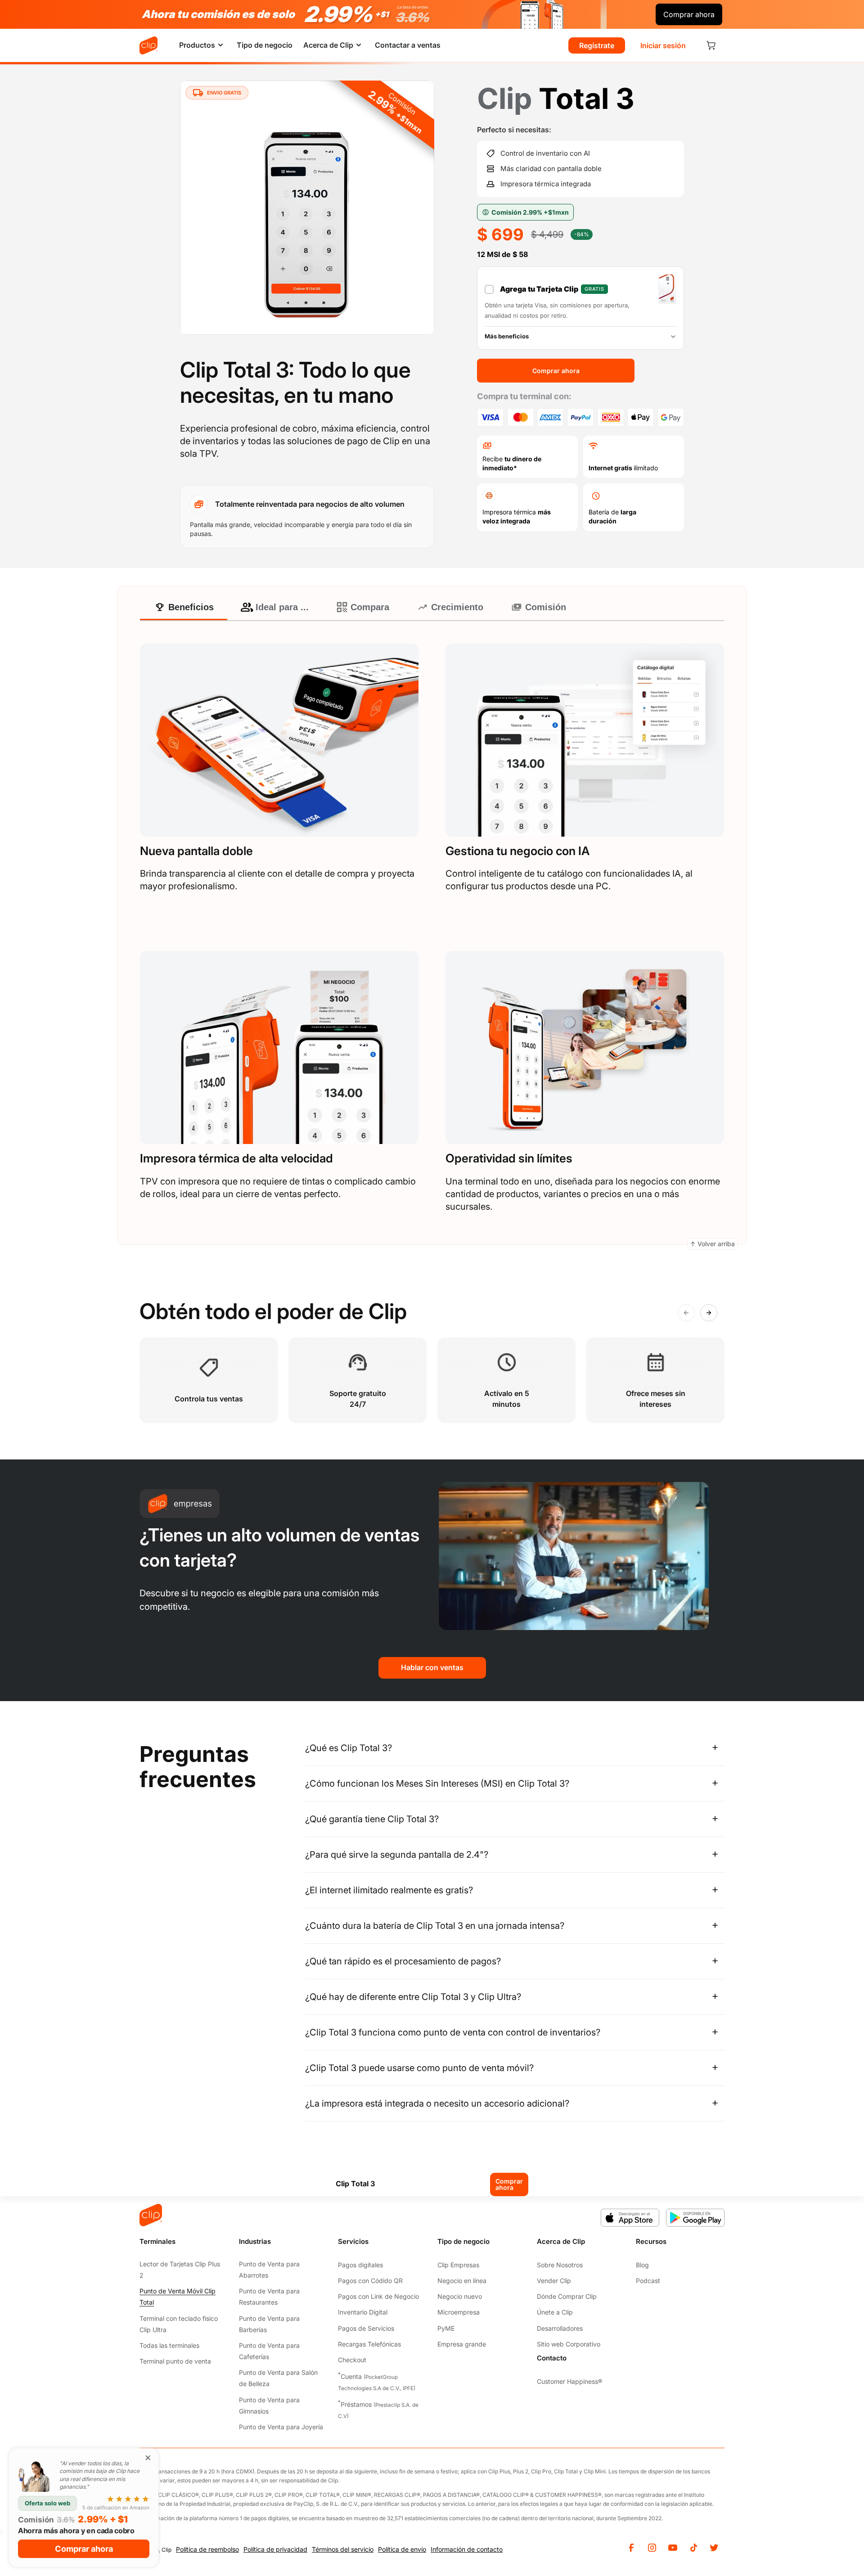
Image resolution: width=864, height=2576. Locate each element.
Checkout (352, 2360)
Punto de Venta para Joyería (281, 2427)
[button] (202, 45)
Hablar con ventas (432, 1667)
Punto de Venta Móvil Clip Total (178, 2297)
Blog (642, 2265)
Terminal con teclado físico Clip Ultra (179, 2324)
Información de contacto (467, 2549)
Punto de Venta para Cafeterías (269, 2351)
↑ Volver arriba (712, 1244)
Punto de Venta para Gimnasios (269, 2405)
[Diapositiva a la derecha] (709, 1313)
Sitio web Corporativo (569, 2344)
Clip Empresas (458, 2265)
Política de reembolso (207, 2549)
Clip (166, 2550)
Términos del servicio (343, 2549)
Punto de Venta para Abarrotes (269, 2270)
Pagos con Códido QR (370, 2281)
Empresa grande (462, 2344)
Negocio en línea (462, 2281)
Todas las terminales (169, 2345)
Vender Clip (554, 2281)
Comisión (546, 607)
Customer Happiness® (569, 2381)
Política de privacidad (275, 2549)
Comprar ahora (509, 2184)
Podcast (648, 2281)
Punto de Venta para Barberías (269, 2324)
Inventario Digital (363, 2312)
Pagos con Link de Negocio (378, 2296)
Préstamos (378, 2409)
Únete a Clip (555, 2312)
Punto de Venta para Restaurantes (269, 2297)
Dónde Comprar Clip (567, 2296)
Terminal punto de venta (175, 2361)
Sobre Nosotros (560, 2265)
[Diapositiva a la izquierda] (686, 1313)
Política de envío (402, 2549)
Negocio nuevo (460, 2296)
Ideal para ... (282, 607)
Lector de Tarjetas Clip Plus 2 (180, 2270)
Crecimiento (457, 607)
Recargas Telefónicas (369, 2344)
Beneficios (191, 607)
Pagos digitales (360, 2265)
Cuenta (377, 2381)
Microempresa (459, 2312)
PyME (446, 2328)
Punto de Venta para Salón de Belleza (278, 2378)
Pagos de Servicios (366, 2328)
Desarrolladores (560, 2328)
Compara (370, 607)
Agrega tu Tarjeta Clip (552, 289)
